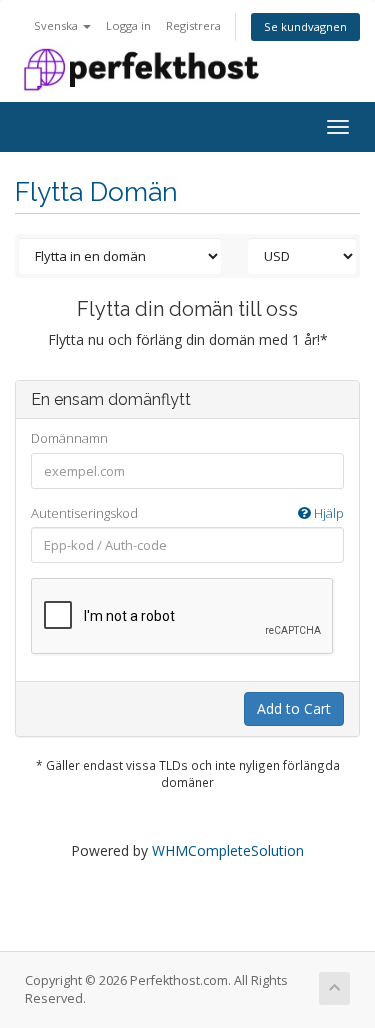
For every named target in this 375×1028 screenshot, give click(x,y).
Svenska (57, 25)
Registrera (193, 25)
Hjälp (327, 513)
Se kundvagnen (305, 26)
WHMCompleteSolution (228, 850)
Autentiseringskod (187, 513)
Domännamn (69, 438)
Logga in (128, 25)
